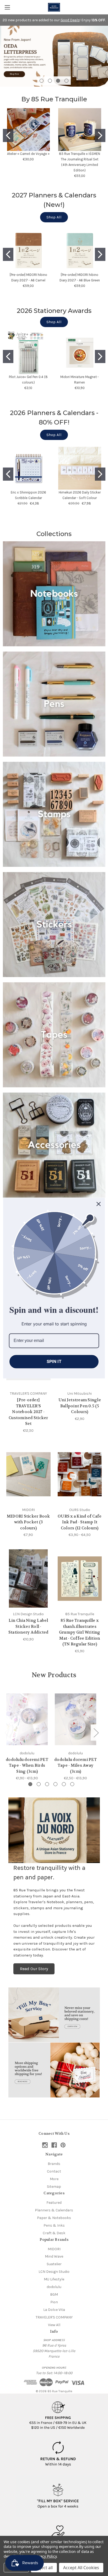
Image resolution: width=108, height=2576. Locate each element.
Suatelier (54, 2264)
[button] (54, 594)
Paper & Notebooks (54, 2218)
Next (96, 1732)
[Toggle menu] (7, 7)
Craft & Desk (54, 2233)
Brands (54, 2164)
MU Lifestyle (54, 2279)
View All (54, 2325)
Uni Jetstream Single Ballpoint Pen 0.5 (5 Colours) (80, 1406)
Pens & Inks (54, 2225)
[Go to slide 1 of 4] (42, 81)
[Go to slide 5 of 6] (64, 1784)
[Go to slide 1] (8, 135)
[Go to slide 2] (100, 135)
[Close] (99, 1204)
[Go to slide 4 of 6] (55, 1784)
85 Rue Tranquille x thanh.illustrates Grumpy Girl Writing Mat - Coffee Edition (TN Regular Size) (80, 1632)
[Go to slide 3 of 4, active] (58, 81)
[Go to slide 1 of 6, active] (30, 1784)
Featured (54, 2203)
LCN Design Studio (54, 2272)
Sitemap (54, 2187)
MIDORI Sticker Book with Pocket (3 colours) (28, 1522)
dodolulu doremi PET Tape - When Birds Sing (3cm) (27, 1766)
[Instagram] (45, 2145)
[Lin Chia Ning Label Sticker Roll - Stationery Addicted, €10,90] (28, 1578)
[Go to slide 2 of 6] (39, 1784)
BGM (54, 2294)
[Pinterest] (63, 2145)
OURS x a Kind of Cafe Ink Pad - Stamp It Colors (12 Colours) (80, 1522)
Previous (7, 1732)
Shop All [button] (54, 217)
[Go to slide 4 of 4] (66, 81)
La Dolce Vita (54, 2310)
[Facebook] (54, 2145)
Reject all (44, 2568)
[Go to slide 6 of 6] (72, 1784)
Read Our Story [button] (34, 1969)
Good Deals (70, 20)
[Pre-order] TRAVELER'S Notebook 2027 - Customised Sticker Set (28, 1412)
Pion (54, 2302)
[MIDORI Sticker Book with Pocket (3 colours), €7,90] (28, 1474)
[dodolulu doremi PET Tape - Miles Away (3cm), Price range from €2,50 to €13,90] (75, 1719)
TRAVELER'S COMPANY (54, 2317)
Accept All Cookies (81, 2568)
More (54, 2179)
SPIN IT (54, 1361)
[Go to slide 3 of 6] (47, 1784)
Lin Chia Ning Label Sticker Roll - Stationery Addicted (28, 1626)
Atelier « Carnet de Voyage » (28, 154)
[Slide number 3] (54, 56)
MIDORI (54, 2249)
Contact (54, 2171)
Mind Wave (54, 2256)
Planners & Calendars (54, 2210)
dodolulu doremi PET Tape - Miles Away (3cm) (75, 1766)
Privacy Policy (45, 2556)
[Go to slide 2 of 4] (50, 81)
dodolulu (54, 2287)
